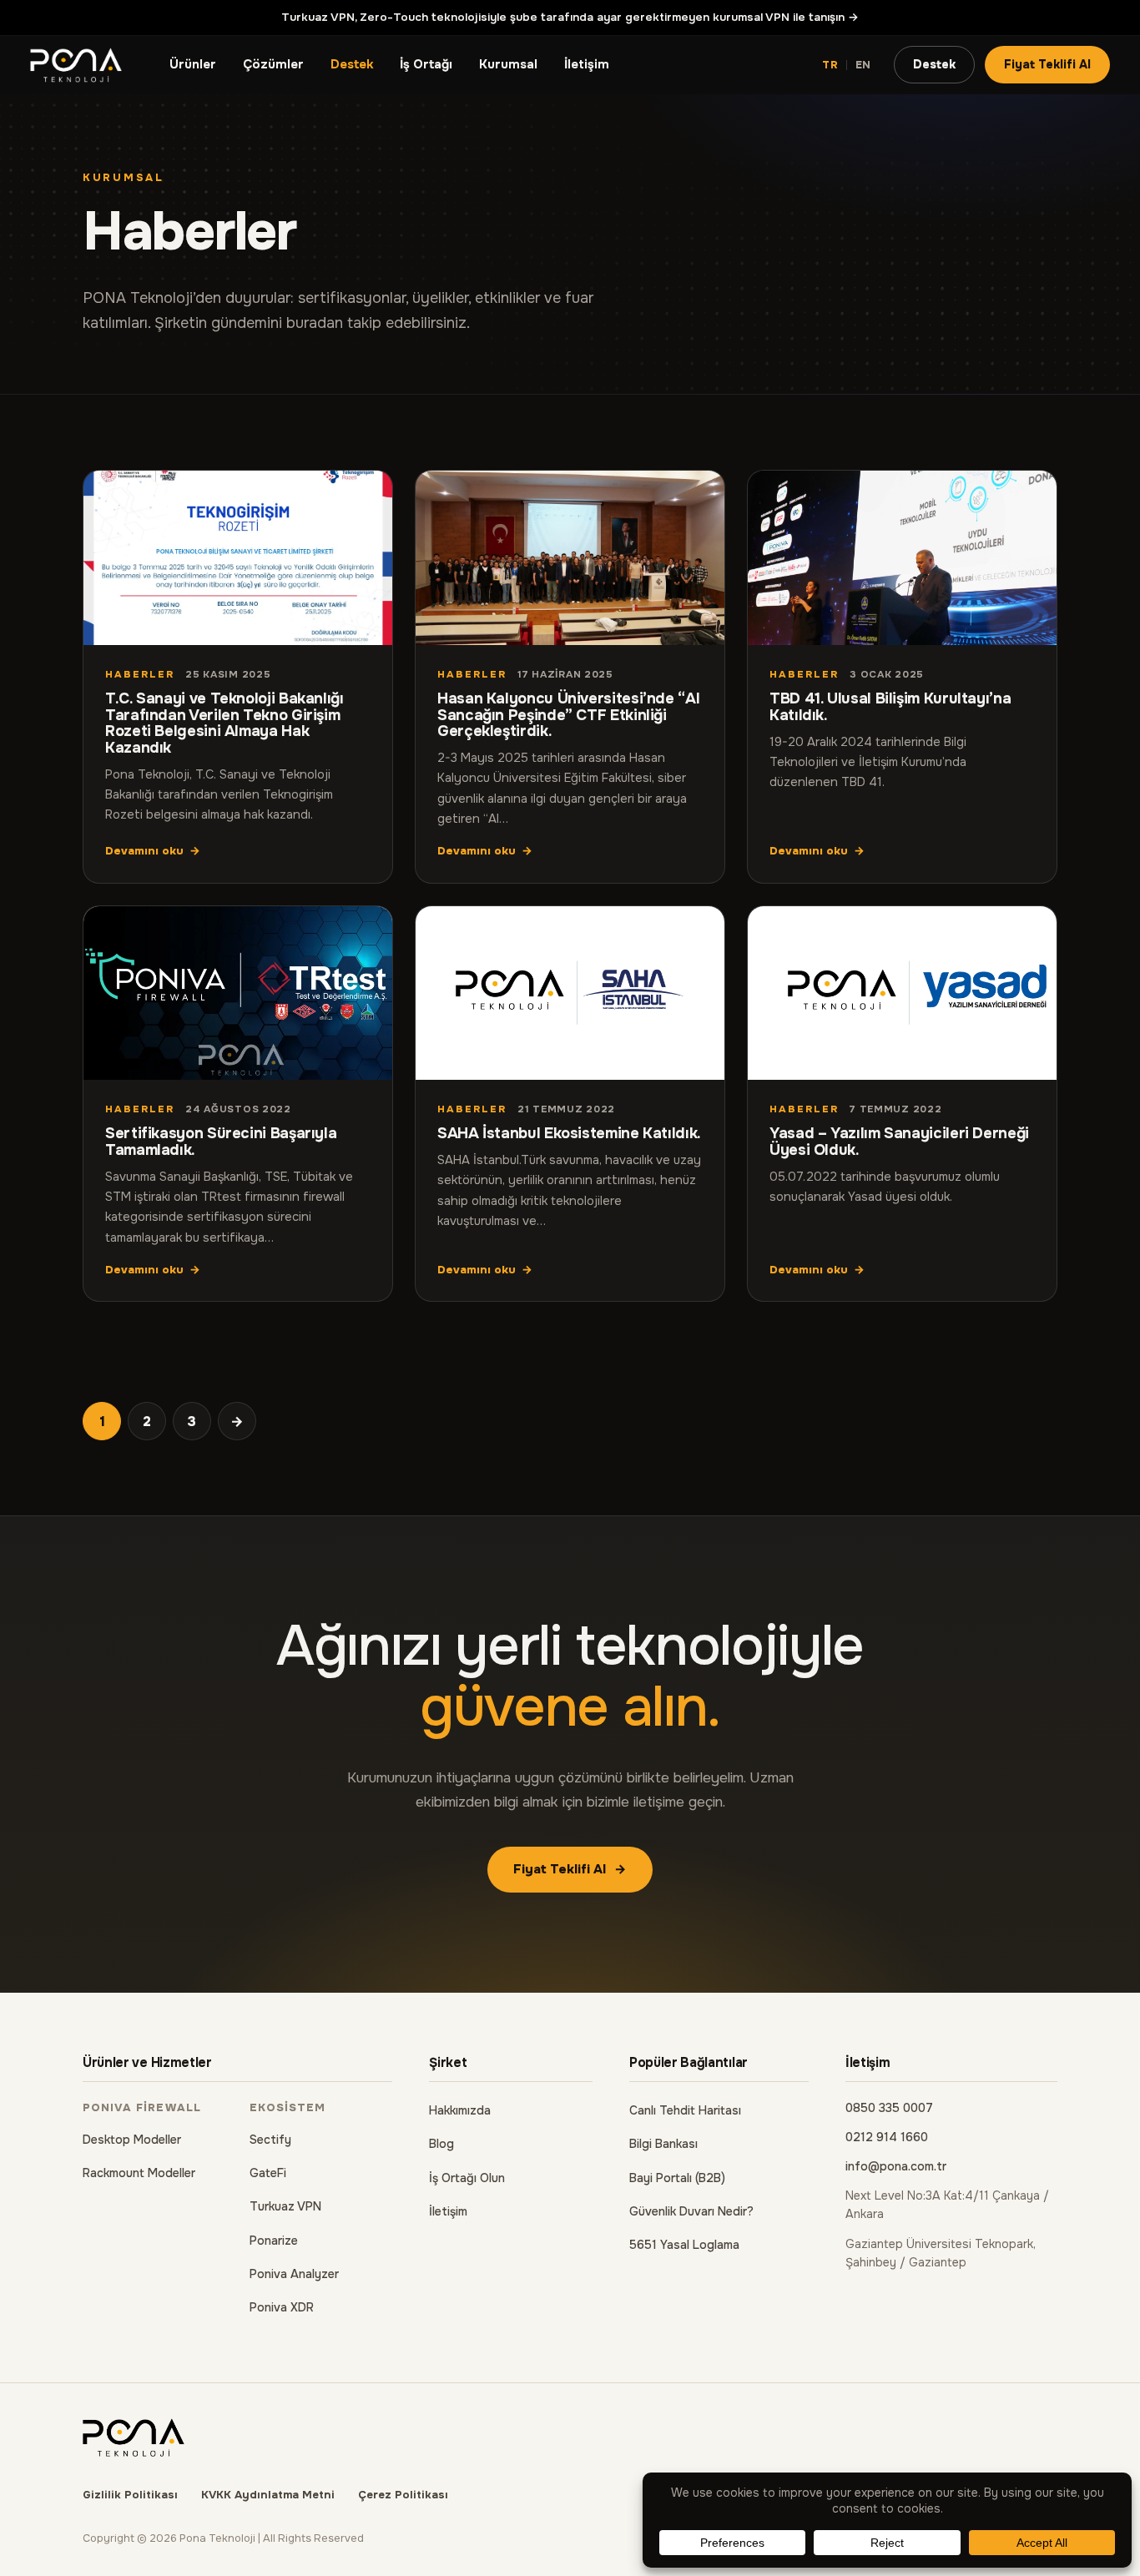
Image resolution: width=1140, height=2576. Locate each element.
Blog (441, 2144)
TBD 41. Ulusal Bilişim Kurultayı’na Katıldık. (890, 707)
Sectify (270, 2140)
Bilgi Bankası (663, 2144)
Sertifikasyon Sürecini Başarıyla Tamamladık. (221, 1142)
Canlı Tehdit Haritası (685, 2110)
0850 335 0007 (889, 2108)
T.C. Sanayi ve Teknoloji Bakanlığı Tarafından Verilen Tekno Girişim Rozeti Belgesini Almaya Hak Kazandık (224, 723)
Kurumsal (508, 65)
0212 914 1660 (887, 2137)
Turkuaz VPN (285, 2206)
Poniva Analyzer (294, 2274)
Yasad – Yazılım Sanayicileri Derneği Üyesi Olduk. (899, 1142)
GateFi (268, 2173)
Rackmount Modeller (139, 2173)
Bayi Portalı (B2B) (677, 2178)
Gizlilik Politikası (130, 2495)
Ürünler (193, 65)
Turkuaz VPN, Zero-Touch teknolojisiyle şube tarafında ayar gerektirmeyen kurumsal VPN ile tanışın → (570, 17)
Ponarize (274, 2241)
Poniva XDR (282, 2307)
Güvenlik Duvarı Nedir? (691, 2211)
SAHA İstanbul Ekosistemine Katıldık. (569, 1133)
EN (864, 65)
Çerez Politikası (403, 2495)
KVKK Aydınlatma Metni (268, 2495)
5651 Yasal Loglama (684, 2245)
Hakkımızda (460, 2110)
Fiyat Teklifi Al (1047, 64)
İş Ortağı (426, 65)
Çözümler (273, 65)
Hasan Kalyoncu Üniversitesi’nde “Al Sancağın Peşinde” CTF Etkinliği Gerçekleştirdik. (568, 715)
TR (830, 65)
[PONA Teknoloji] (76, 65)
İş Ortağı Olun (467, 2178)
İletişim (587, 65)
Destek (352, 65)
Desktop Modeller (132, 2140)
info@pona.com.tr (896, 2166)
